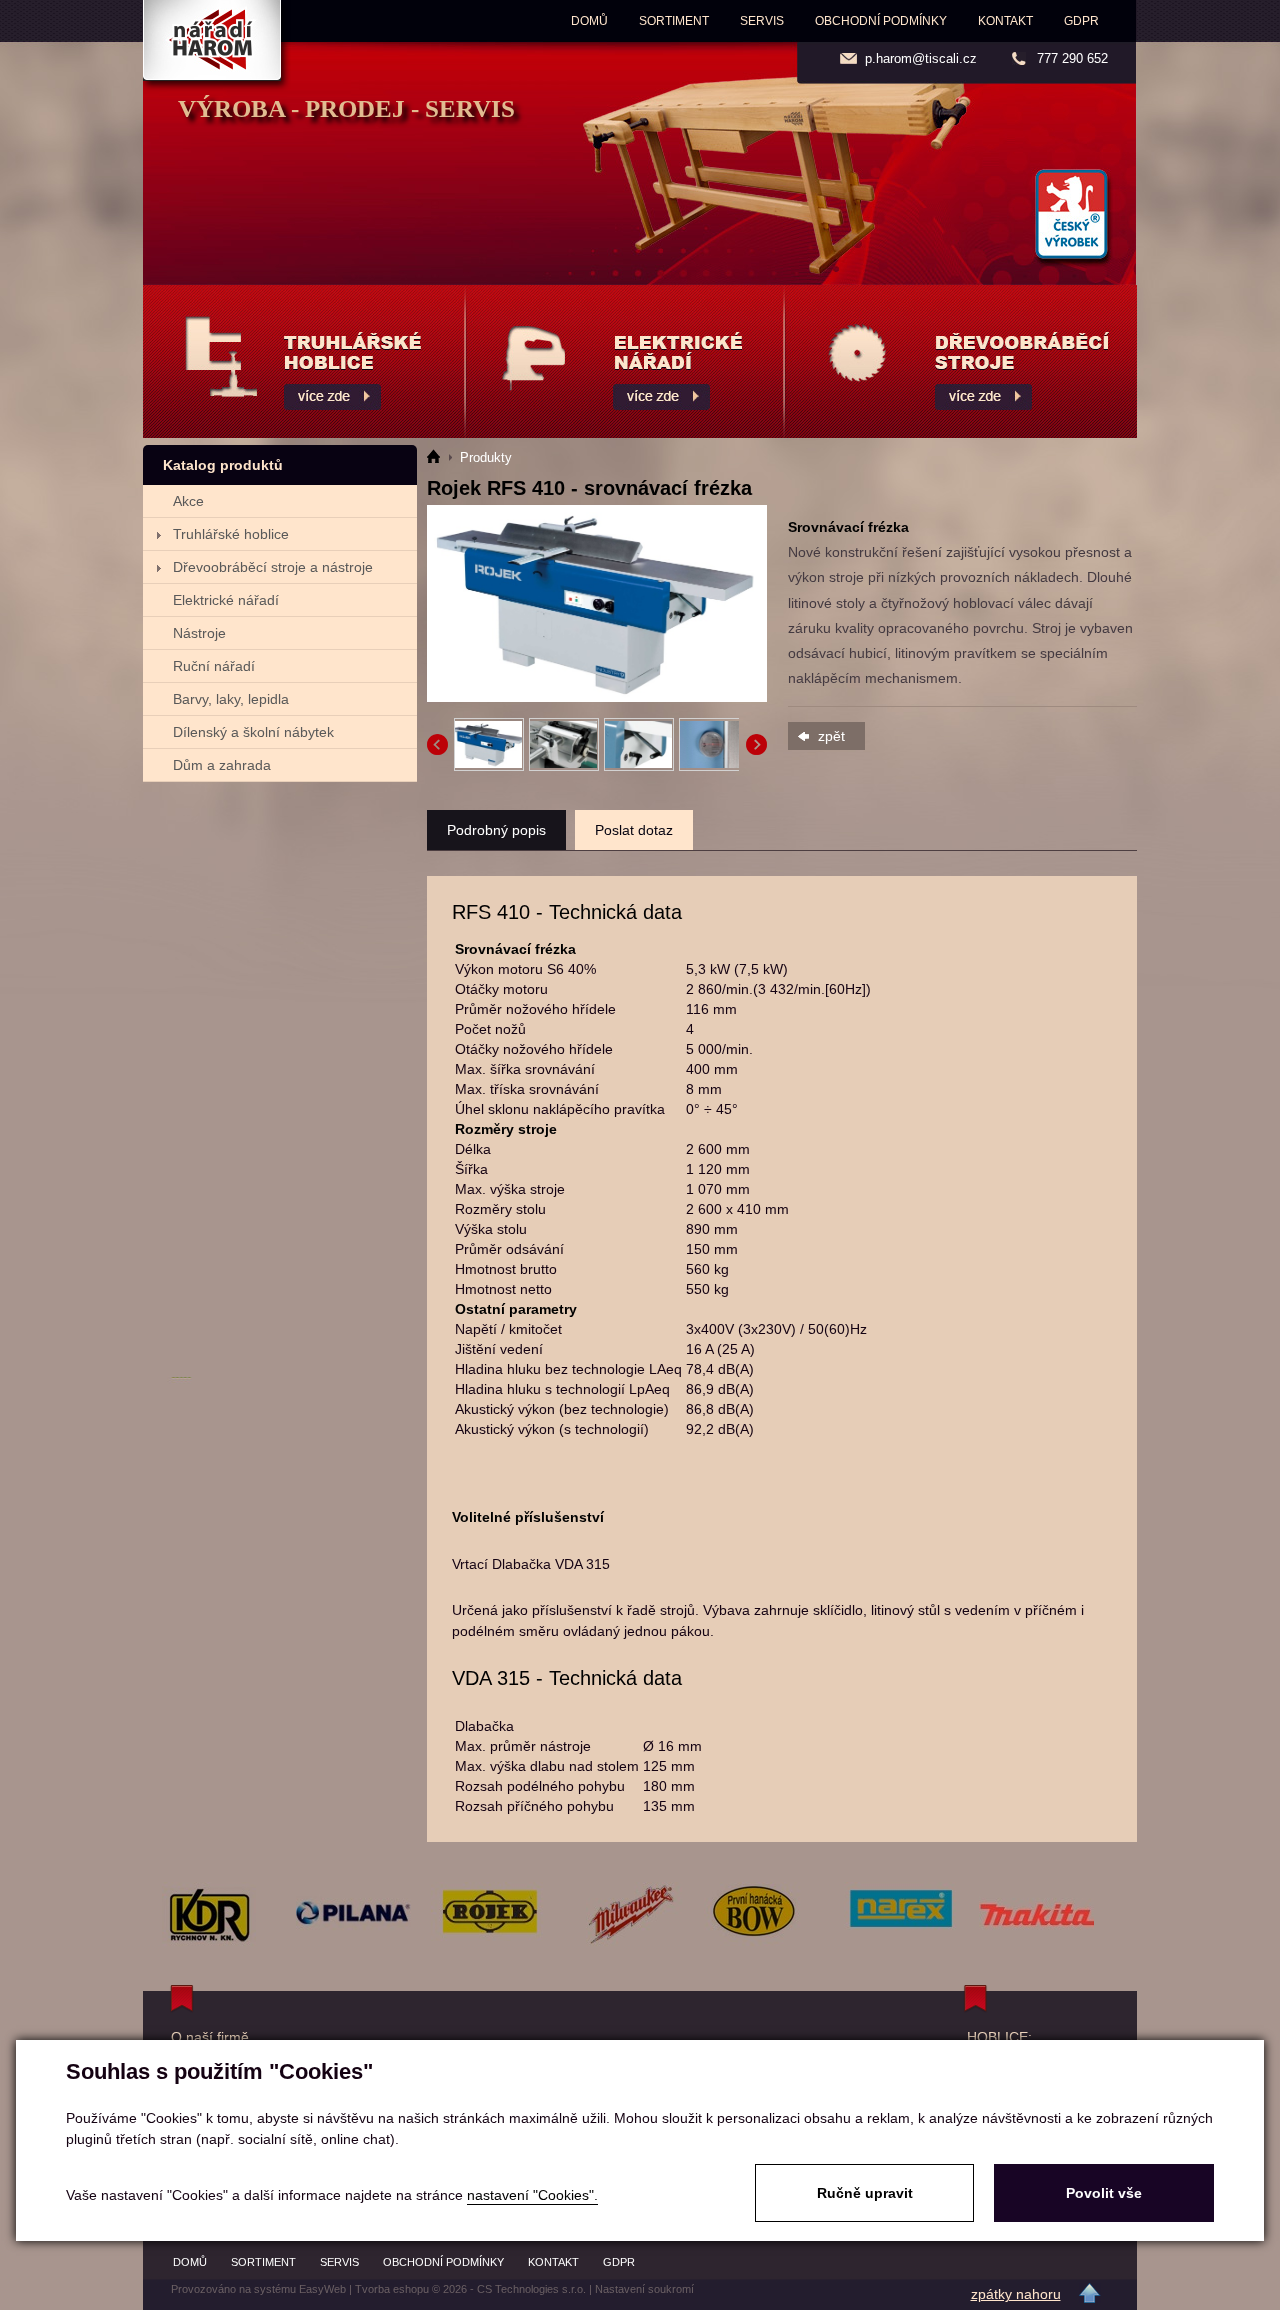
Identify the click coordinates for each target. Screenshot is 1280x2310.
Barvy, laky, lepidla (231, 699)
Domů (589, 21)
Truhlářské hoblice (231, 534)
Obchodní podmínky (881, 21)
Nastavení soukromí (644, 2289)
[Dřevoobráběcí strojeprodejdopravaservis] (961, 361)
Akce (188, 501)
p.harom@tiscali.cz (921, 58)
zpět (831, 736)
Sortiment (674, 21)
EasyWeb (322, 2289)
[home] (439, 457)
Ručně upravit (865, 2193)
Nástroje (199, 633)
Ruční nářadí (214, 666)
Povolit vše (1104, 2193)
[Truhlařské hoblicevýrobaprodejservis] (303, 361)
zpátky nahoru (1016, 2294)
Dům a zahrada (222, 765)
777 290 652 (1072, 58)
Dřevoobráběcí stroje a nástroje (273, 567)
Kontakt (1005, 21)
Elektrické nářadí (226, 600)
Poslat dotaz (634, 830)
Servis (762, 21)
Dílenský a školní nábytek (253, 732)
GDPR (1081, 21)
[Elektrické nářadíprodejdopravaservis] (624, 361)
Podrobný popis (496, 830)
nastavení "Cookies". (532, 2195)
